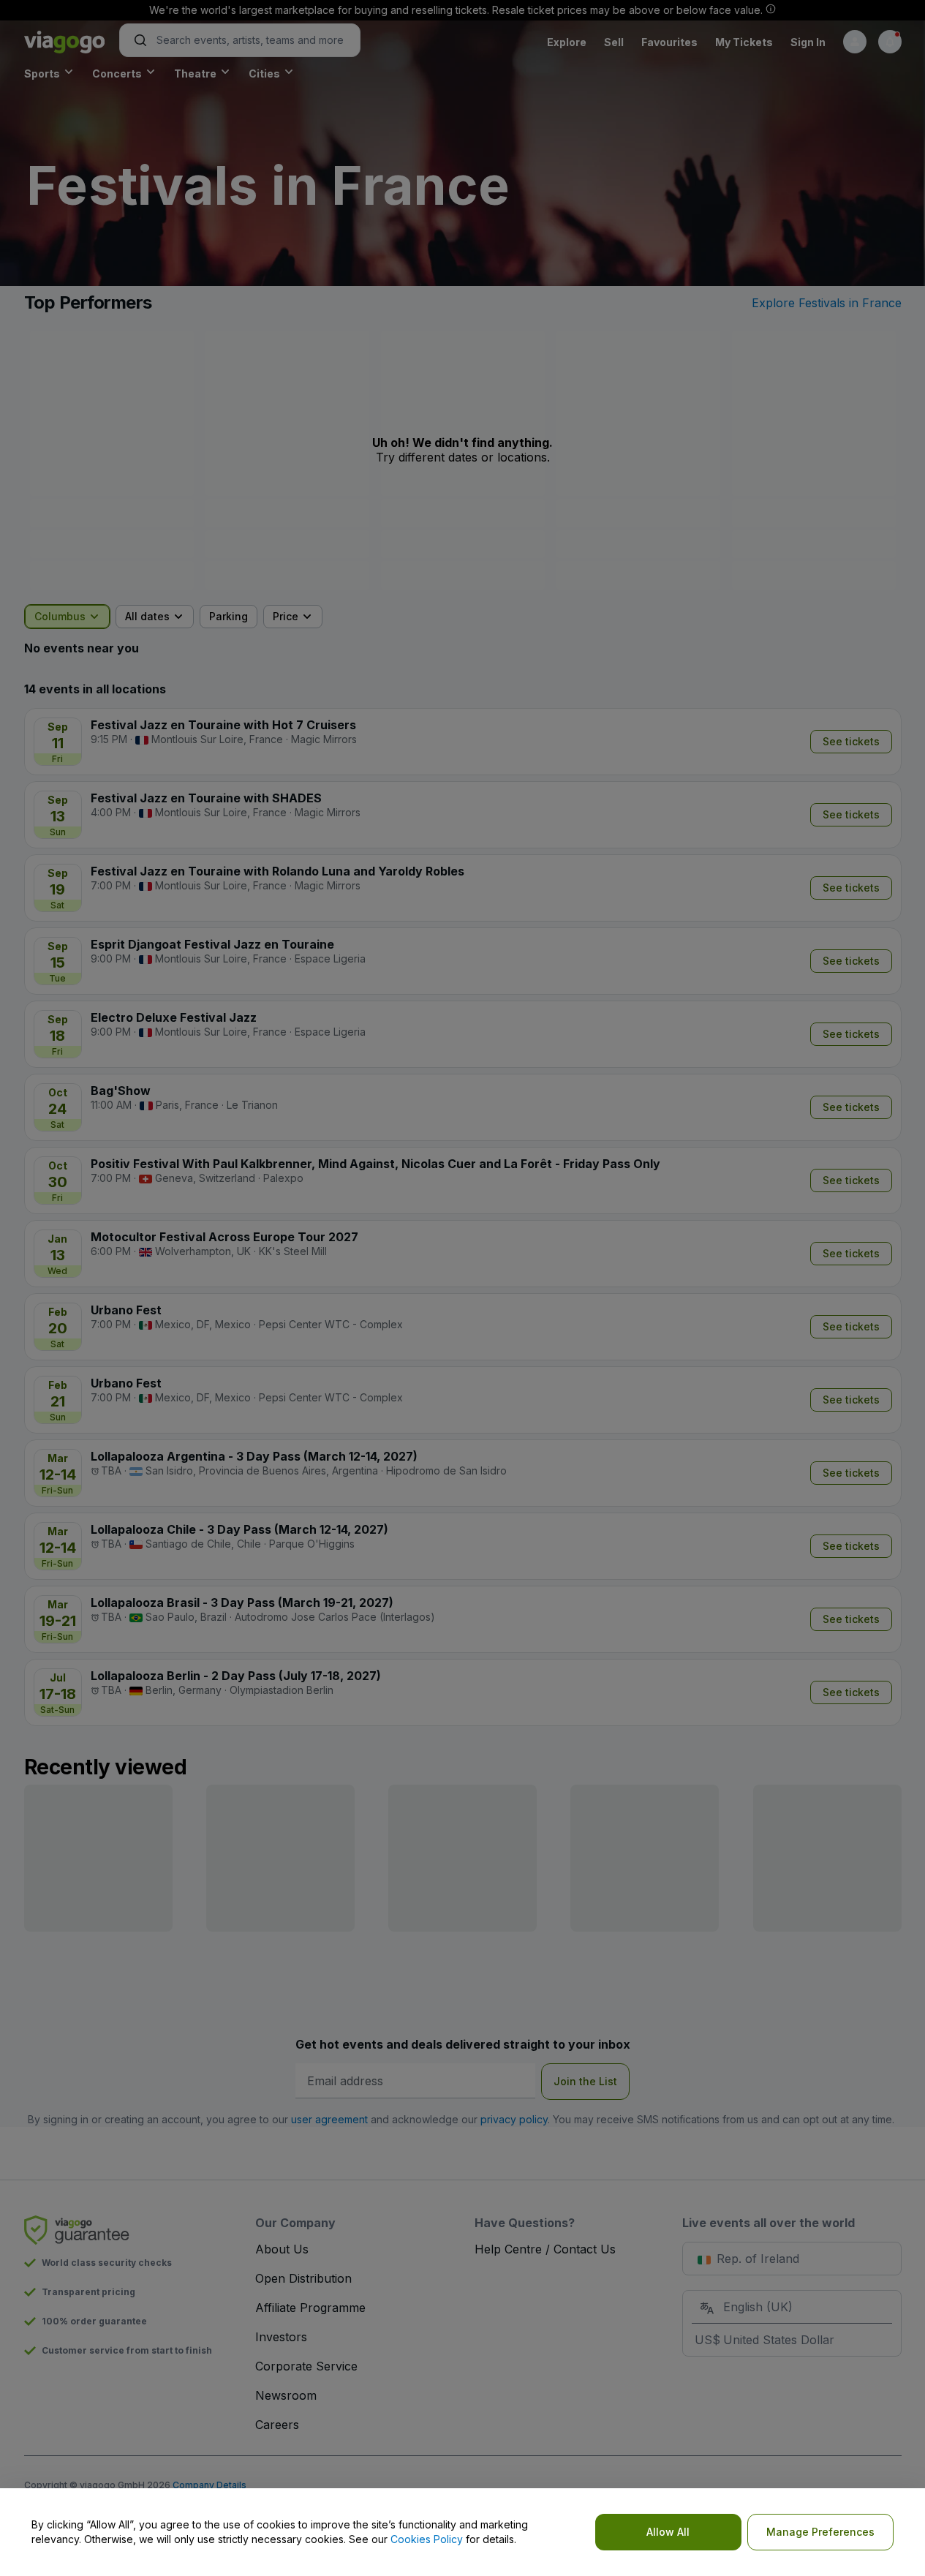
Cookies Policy (427, 2539)
